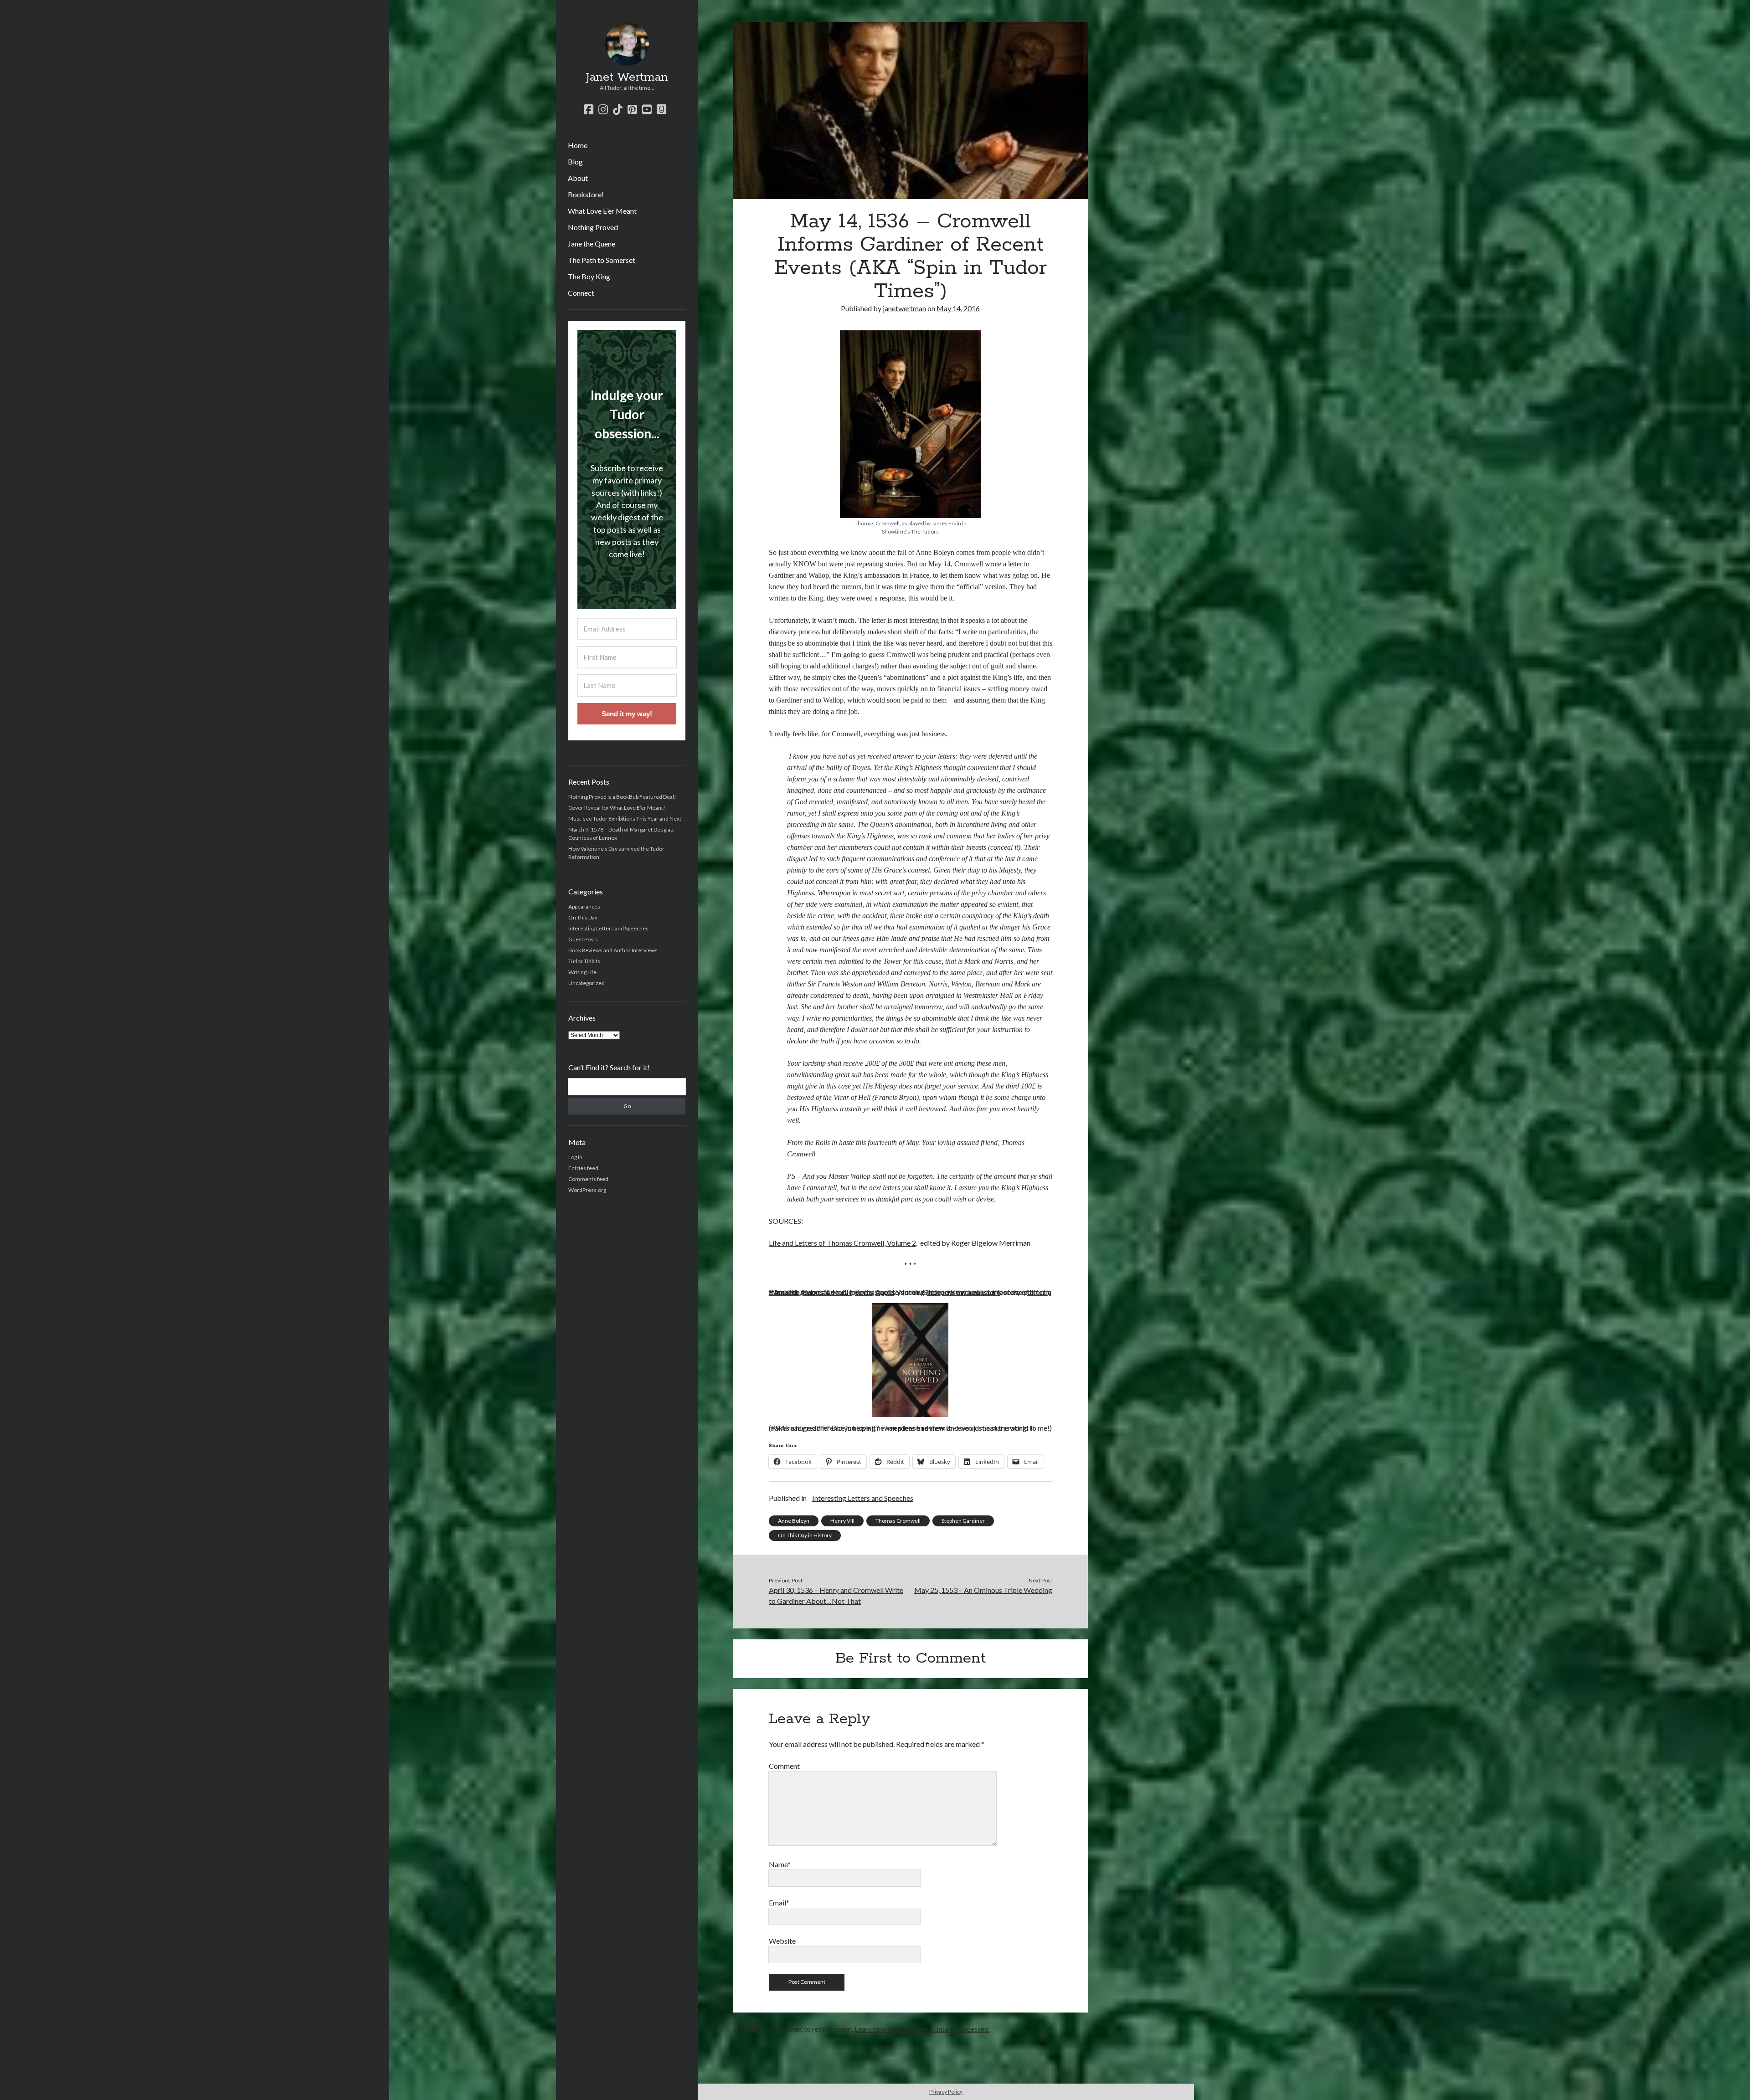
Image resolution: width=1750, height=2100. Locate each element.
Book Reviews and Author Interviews (613, 950)
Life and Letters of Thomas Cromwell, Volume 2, (843, 1243)
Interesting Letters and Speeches (608, 928)
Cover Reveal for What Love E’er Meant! (617, 808)
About (578, 178)
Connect (581, 293)
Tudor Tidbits (584, 961)
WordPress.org (587, 1190)
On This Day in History (805, 1535)
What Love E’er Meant (602, 211)
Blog (575, 162)
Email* (779, 1902)
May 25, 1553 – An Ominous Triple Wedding (983, 1590)
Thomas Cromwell (898, 1521)
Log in (575, 1157)
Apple (885, 1292)
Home (578, 145)
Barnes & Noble (827, 1292)
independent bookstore (964, 1292)
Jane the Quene (592, 244)
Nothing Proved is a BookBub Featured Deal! (622, 797)
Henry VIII (842, 1521)
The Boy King (589, 276)
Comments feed (588, 1179)
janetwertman (904, 308)
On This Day (583, 917)
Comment (784, 1766)
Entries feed (583, 1168)
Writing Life (582, 972)
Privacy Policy (946, 2092)
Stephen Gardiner (963, 1521)
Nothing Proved (593, 227)
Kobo (864, 1292)
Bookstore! (586, 194)
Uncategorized (587, 983)
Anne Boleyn (794, 1521)
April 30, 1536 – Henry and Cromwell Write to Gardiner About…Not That (836, 1595)
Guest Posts (583, 939)
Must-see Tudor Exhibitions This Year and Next (625, 819)
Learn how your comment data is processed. (922, 2029)
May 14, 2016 (958, 308)
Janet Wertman (627, 77)
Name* (780, 1864)
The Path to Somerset (602, 260)
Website (782, 1941)
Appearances (584, 906)
